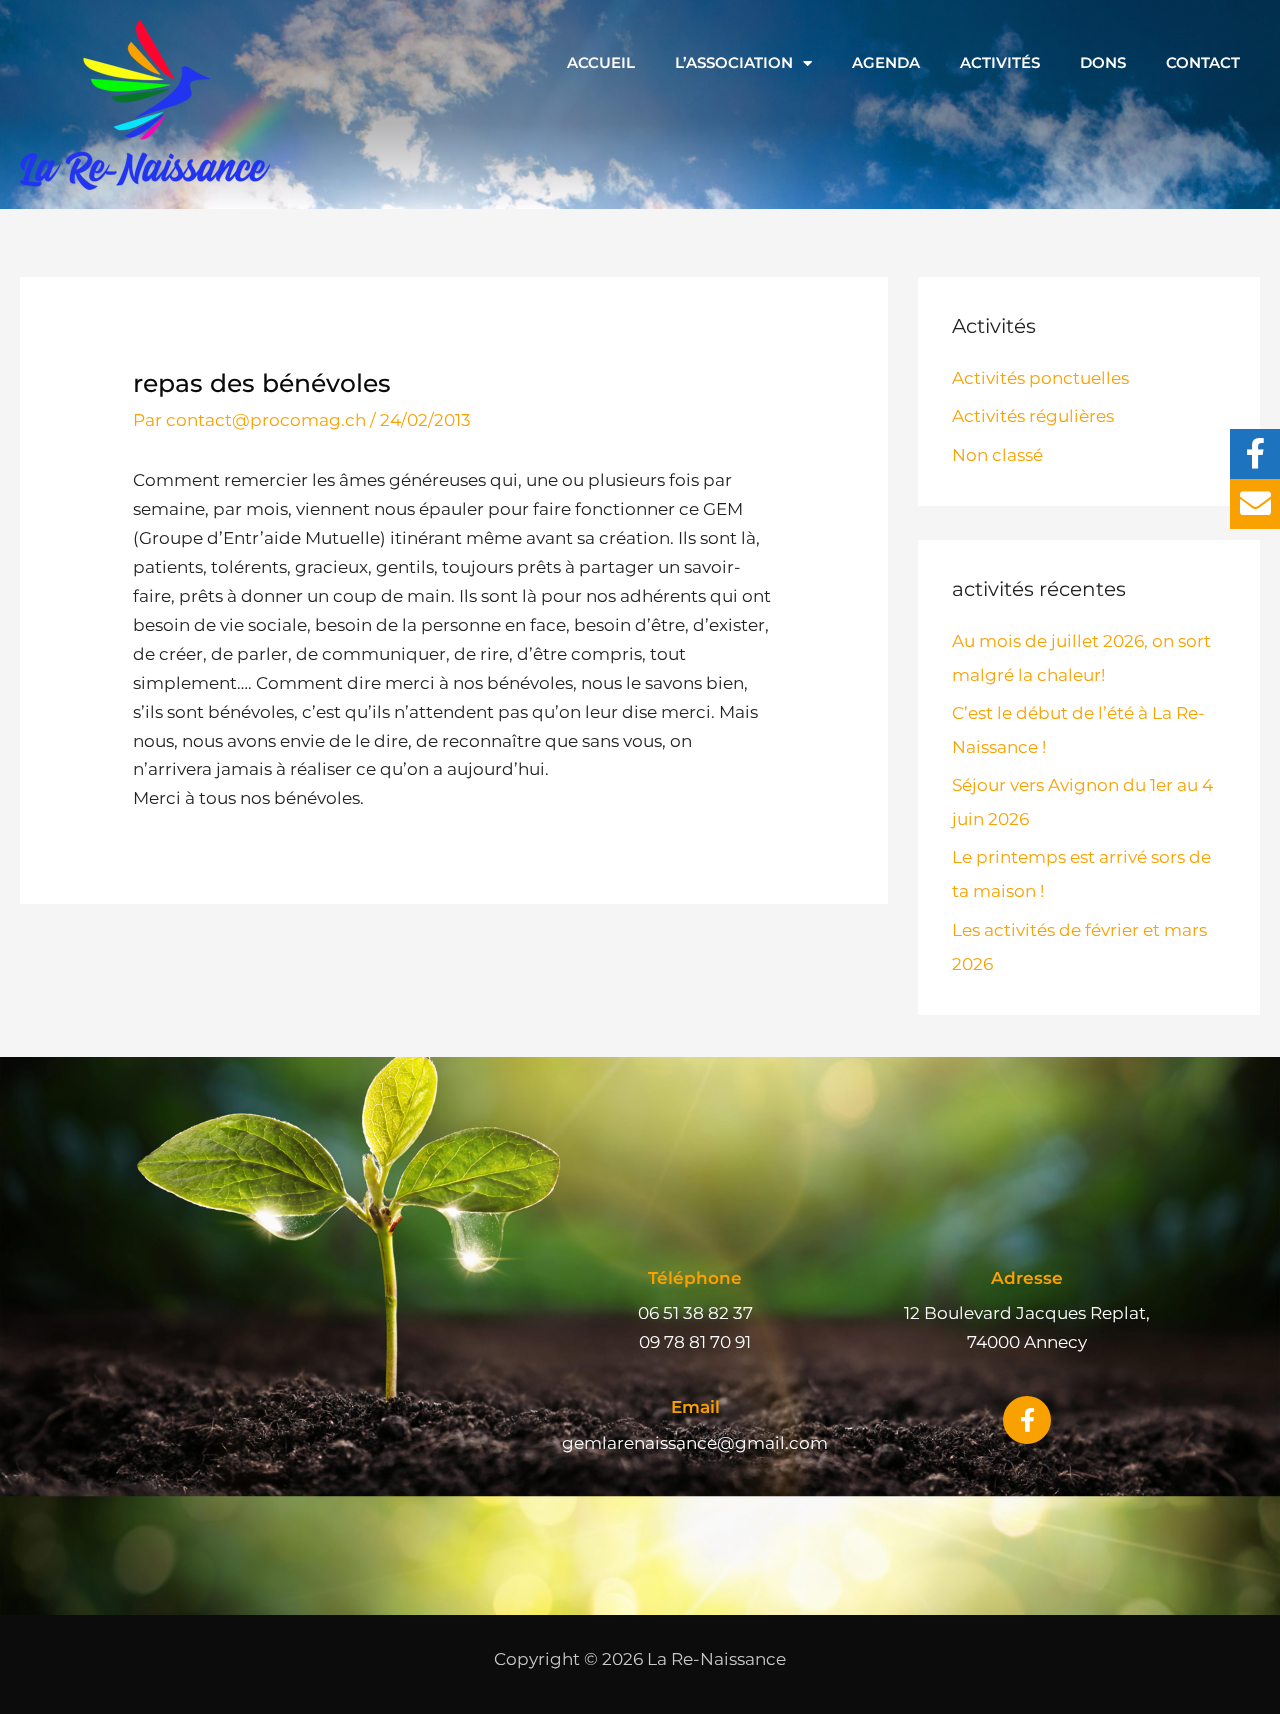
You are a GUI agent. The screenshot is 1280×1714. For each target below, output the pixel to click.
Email (695, 1407)
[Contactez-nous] (1255, 504)
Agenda (886, 62)
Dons (1103, 62)
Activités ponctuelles (1040, 378)
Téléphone (695, 1278)
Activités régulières (1033, 416)
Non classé (997, 455)
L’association (734, 62)
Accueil (601, 62)
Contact (1203, 62)
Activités (1000, 62)
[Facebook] (1255, 454)
